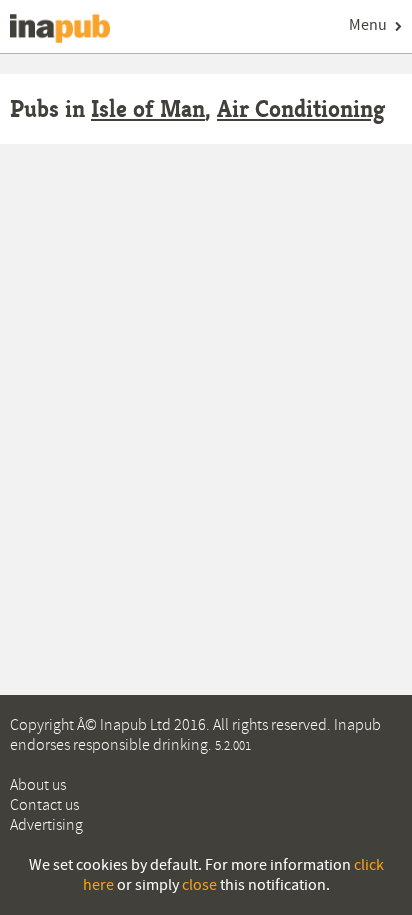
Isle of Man (148, 109)
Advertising (46, 825)
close (199, 885)
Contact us (44, 805)
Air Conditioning (301, 109)
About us (38, 785)
